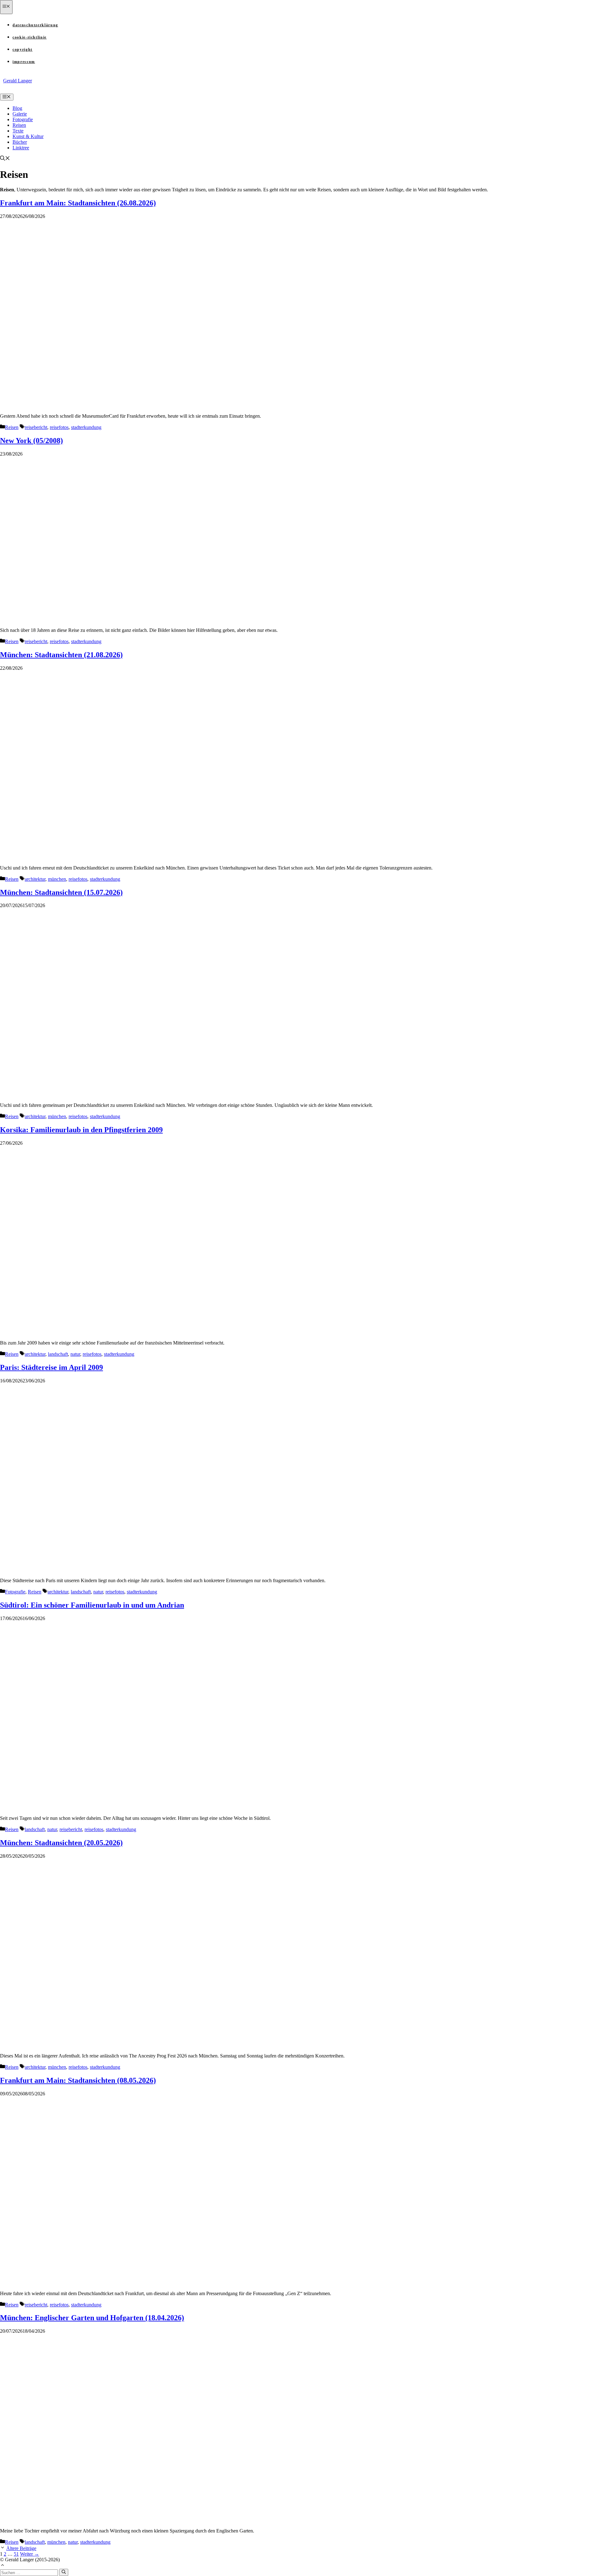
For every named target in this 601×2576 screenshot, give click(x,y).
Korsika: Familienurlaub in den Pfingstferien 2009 (81, 1130)
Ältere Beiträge (21, 2548)
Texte (18, 131)
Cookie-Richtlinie (30, 37)
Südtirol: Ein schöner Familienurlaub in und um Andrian (92, 1605)
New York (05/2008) (31, 441)
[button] (5, 159)
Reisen (19, 125)
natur (75, 1354)
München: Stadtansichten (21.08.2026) (61, 655)
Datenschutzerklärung (35, 25)
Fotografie (23, 119)
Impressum (24, 62)
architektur (35, 879)
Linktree (21, 148)
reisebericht (36, 427)
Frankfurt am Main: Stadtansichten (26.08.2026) (78, 203)
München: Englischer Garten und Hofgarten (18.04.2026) (92, 2318)
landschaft (58, 1354)
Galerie (20, 114)
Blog (17, 108)
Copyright (23, 49)
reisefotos (59, 427)
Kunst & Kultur (28, 136)
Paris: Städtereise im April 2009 (51, 1367)
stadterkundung (86, 427)
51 (16, 2554)
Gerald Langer (18, 81)
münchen (57, 879)
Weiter (30, 2554)
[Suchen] (64, 2572)
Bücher (20, 142)
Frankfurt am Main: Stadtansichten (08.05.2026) (78, 2080)
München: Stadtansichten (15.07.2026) (61, 892)
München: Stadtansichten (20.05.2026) (61, 1843)
